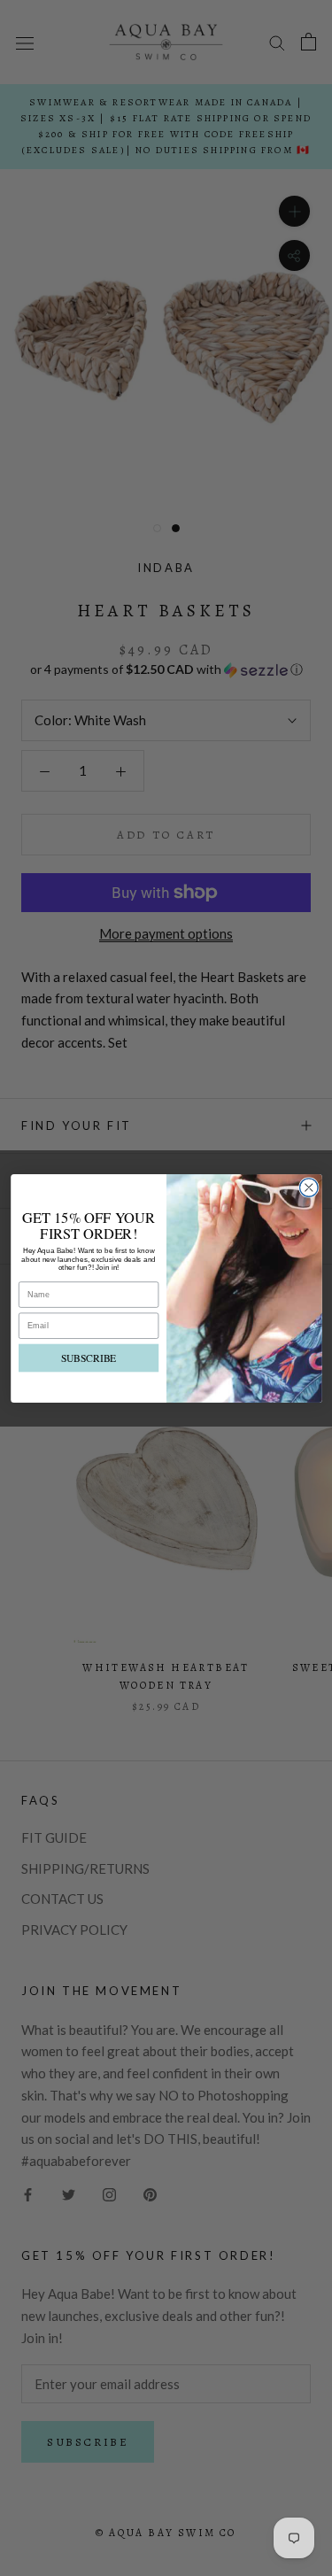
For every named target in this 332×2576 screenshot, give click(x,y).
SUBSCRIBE (88, 1358)
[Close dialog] (309, 1187)
